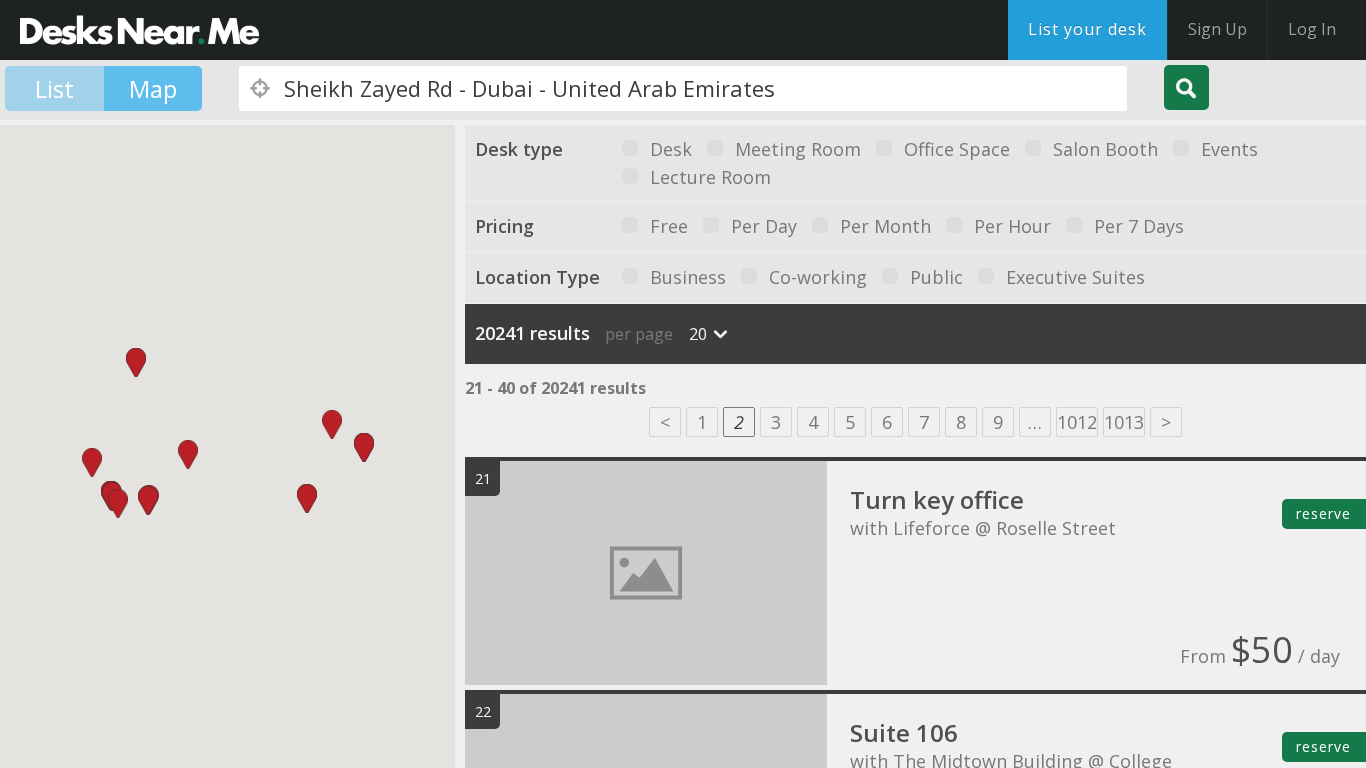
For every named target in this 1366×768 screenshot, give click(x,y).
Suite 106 (904, 732)
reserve (1323, 513)
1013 (1124, 422)
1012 (1077, 422)
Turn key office (937, 499)
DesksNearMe (139, 30)
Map (153, 88)
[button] (118, 503)
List (54, 88)
